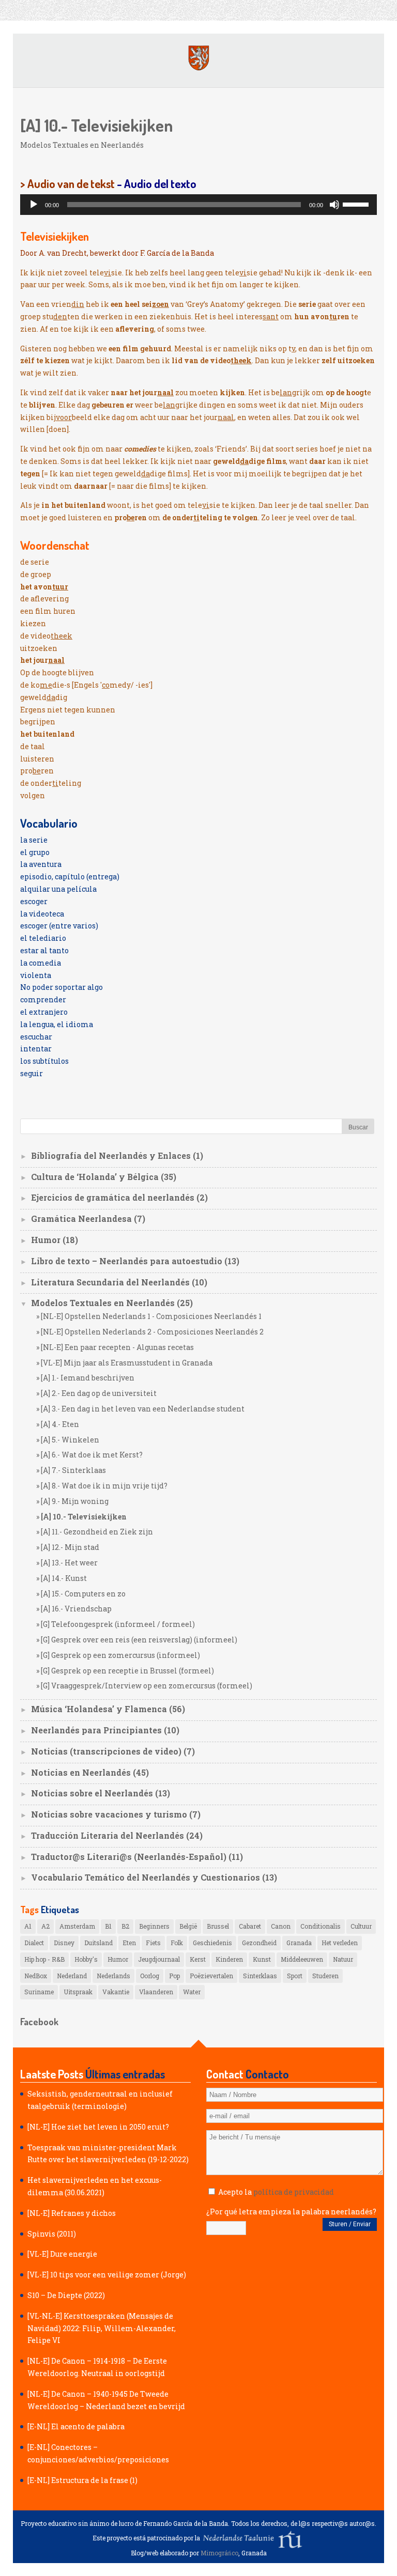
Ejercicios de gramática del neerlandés (113, 1197)
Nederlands (113, 1976)
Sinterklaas (260, 1976)
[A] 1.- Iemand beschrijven (88, 1378)
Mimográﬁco (219, 2553)
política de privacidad (294, 2192)
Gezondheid (259, 1943)
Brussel (218, 1926)
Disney (64, 1943)
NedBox (36, 1976)
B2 (125, 1926)
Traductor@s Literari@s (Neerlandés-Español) (129, 1857)
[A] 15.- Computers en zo (83, 1594)
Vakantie (116, 1992)
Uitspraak (78, 1992)
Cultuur (361, 1926)
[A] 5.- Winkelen (70, 1440)
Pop (174, 1976)
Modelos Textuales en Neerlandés (82, 145)
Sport (295, 1976)
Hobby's (86, 1959)
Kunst (262, 1959)
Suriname (39, 1992)
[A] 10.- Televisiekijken (84, 1517)
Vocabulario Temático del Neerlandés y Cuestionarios (146, 1877)
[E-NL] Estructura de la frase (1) (82, 2480)
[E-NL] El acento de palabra (76, 2426)
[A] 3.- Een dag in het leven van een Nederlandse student (143, 1409)
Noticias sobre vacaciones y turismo (109, 1814)
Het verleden (340, 1943)
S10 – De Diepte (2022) (66, 2295)
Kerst (198, 1959)
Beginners (154, 1926)
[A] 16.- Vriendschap (76, 1609)
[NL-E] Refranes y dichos (72, 2213)
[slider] (357, 204)
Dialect (34, 1943)
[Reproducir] (34, 205)
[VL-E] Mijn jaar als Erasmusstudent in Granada (127, 1363)
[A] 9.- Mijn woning (75, 1501)
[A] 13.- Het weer (69, 1563)
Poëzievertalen (211, 1976)
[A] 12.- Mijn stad (70, 1547)
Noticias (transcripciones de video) (106, 1751)
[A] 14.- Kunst (64, 1578)
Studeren (325, 1976)
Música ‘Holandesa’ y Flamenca (99, 1709)
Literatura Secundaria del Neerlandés (110, 1282)
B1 (108, 1926)
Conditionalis (320, 1926)
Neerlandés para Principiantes (96, 1730)
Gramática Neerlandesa (81, 1219)
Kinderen (229, 1959)
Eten (129, 1943)
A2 (45, 1926)
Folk (177, 1943)
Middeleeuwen (302, 1959)
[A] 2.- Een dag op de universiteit (99, 1393)
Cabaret (250, 1926)
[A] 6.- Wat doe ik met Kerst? (92, 1455)
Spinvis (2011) (52, 2234)
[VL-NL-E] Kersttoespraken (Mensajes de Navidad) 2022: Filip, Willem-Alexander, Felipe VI (102, 2328)
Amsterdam (77, 1926)
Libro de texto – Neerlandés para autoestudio (127, 1261)
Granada (299, 1943)
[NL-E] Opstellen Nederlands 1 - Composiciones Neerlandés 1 (151, 1316)
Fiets (153, 1943)
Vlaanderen (156, 1992)
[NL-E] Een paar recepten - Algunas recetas (117, 1347)
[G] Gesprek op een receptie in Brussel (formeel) (127, 1671)
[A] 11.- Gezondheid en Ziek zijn (97, 1532)
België (188, 1926)
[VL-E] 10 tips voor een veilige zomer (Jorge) (107, 2275)
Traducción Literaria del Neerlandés (108, 1835)
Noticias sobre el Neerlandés (92, 1793)
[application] (198, 205)
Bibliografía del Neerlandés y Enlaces (111, 1155)
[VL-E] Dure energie (62, 2254)
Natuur (343, 1959)
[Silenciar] (334, 205)
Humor (46, 1240)
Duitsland (98, 1943)
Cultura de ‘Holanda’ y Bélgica (95, 1177)
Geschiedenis (212, 1943)
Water (192, 1992)
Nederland (72, 1976)
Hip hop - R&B (44, 1959)
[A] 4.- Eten (60, 1424)
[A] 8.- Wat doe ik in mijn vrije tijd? (104, 1486)
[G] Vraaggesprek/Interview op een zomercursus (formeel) (147, 1686)
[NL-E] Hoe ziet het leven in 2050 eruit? (98, 2127)
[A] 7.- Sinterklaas (73, 1470)
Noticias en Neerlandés (81, 1772)
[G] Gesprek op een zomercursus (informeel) (120, 1655)
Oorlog (150, 1976)
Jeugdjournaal (159, 1959)
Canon (281, 1926)
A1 (28, 1926)
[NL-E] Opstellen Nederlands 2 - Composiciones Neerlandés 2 (152, 1332)
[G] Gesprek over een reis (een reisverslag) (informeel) (139, 1640)
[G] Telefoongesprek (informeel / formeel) (118, 1624)
